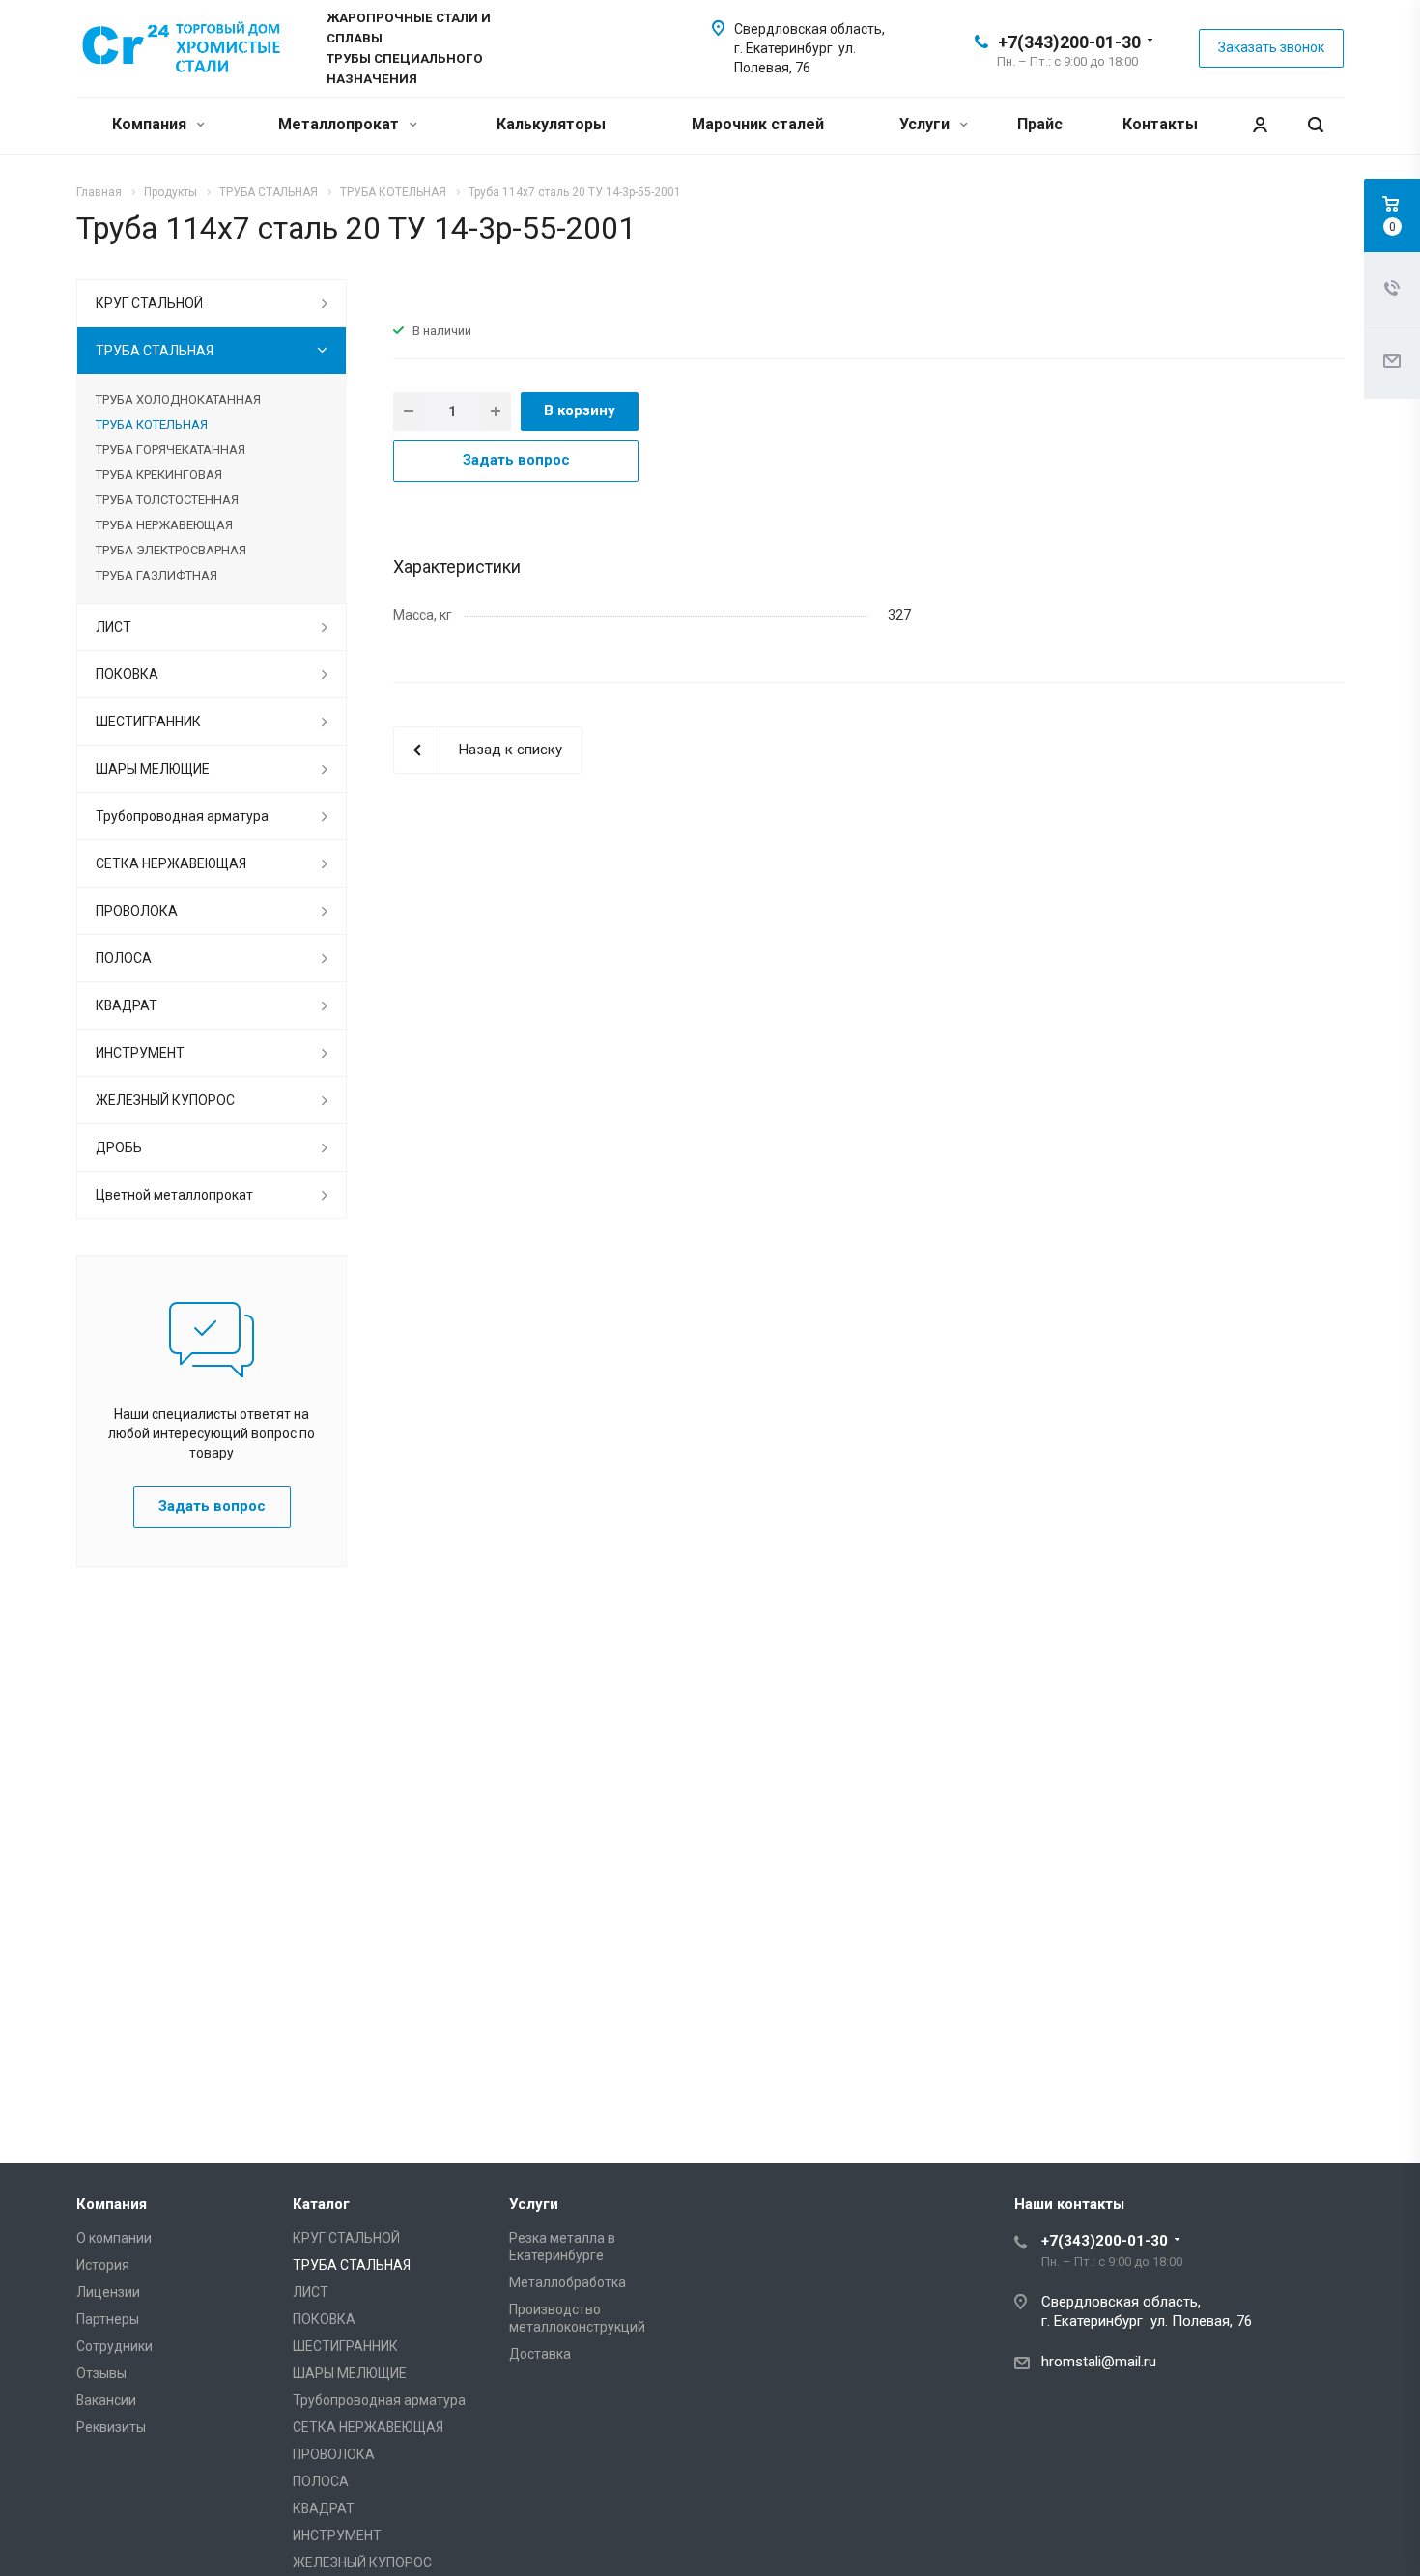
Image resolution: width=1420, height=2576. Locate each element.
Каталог (321, 2204)
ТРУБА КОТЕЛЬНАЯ (152, 425)
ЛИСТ (114, 627)
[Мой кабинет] (1260, 125)
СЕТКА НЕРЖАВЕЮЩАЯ (171, 863)
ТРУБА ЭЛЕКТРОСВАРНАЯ (171, 550)
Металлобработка (568, 2282)
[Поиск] (1316, 125)
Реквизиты (111, 2427)
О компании (114, 2238)
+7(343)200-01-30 (1069, 42)
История (103, 2265)
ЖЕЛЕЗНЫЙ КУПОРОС (165, 1100)
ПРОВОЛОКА (137, 911)
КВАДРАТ (127, 1005)
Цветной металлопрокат (174, 1195)
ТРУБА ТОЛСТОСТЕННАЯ (167, 500)
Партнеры (108, 2319)
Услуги (926, 124)
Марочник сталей (758, 124)
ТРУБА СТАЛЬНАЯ (155, 351)
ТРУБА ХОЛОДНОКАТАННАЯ (178, 399)
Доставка (540, 2354)
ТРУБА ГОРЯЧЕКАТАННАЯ (170, 450)
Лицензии (108, 2292)
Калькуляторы (551, 124)
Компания (151, 124)
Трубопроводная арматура (182, 816)
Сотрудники (114, 2346)
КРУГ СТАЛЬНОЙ (149, 303)
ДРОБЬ (119, 1147)
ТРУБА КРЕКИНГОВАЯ (159, 475)
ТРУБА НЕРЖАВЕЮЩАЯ (164, 525)
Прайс (1040, 124)
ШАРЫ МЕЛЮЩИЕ (153, 769)
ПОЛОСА (124, 958)
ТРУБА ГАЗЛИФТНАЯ (156, 575)
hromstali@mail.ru (1099, 2362)
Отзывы (101, 2373)
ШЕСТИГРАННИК (148, 722)
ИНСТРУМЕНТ (140, 1053)
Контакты (1160, 124)
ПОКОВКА (127, 674)
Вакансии (106, 2400)
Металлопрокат (341, 124)
